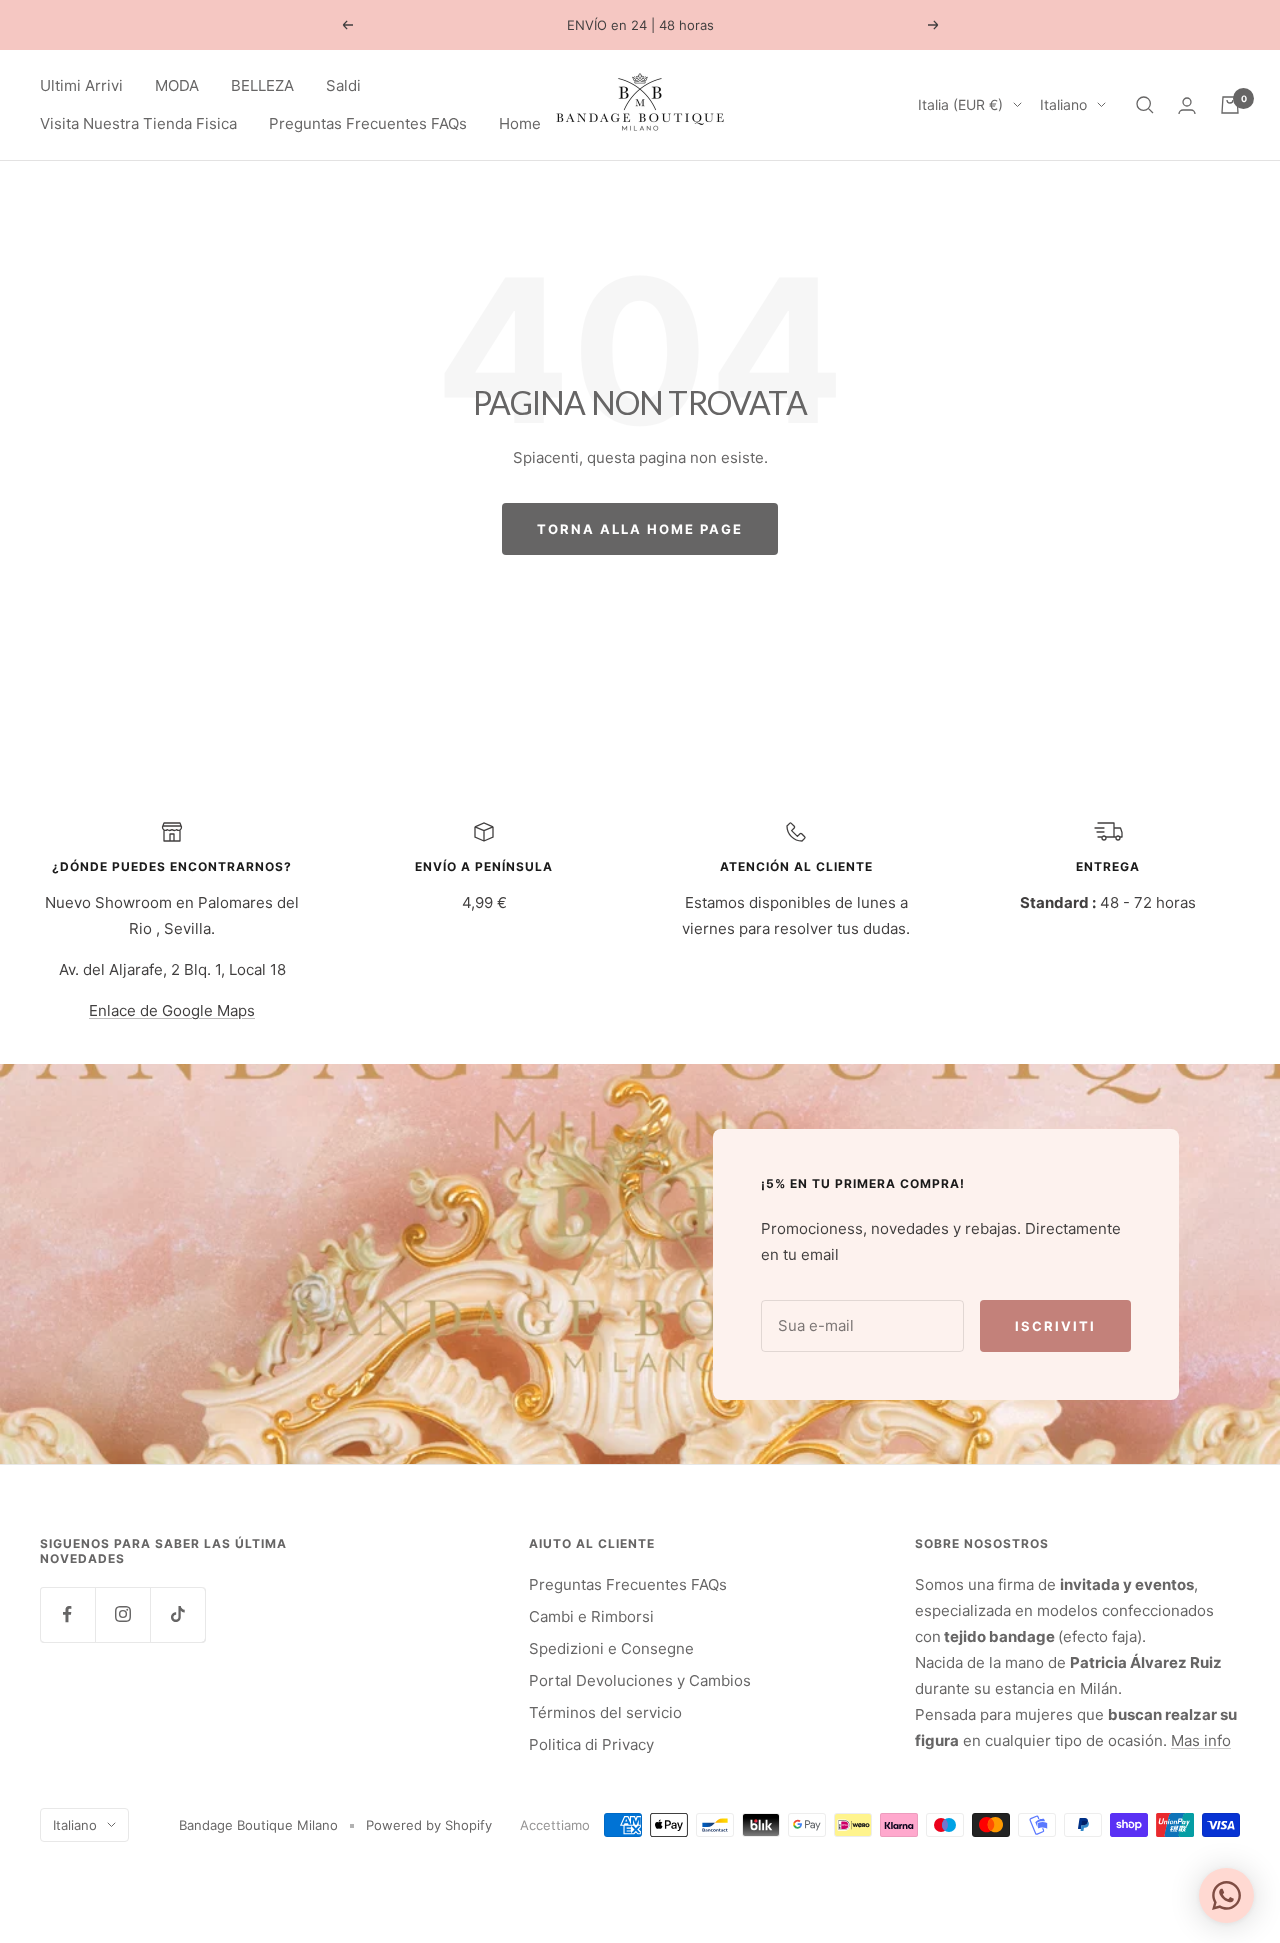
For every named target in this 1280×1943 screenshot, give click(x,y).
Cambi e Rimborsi (591, 1616)
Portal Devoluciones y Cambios (640, 1680)
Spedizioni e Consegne (611, 1648)
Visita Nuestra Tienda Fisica (138, 123)
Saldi (343, 85)
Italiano (1063, 104)
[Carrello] (1230, 105)
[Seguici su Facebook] (67, 1614)
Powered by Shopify (429, 1825)
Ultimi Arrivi (81, 85)
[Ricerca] (1145, 105)
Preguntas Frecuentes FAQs (368, 123)
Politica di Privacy (591, 1744)
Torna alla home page (640, 529)
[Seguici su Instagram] (122, 1614)
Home (520, 123)
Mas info (1201, 1740)
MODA (177, 85)
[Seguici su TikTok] (177, 1614)
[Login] (1187, 105)
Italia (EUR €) (960, 104)
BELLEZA (262, 85)
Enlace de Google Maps (172, 1010)
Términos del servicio (605, 1712)
